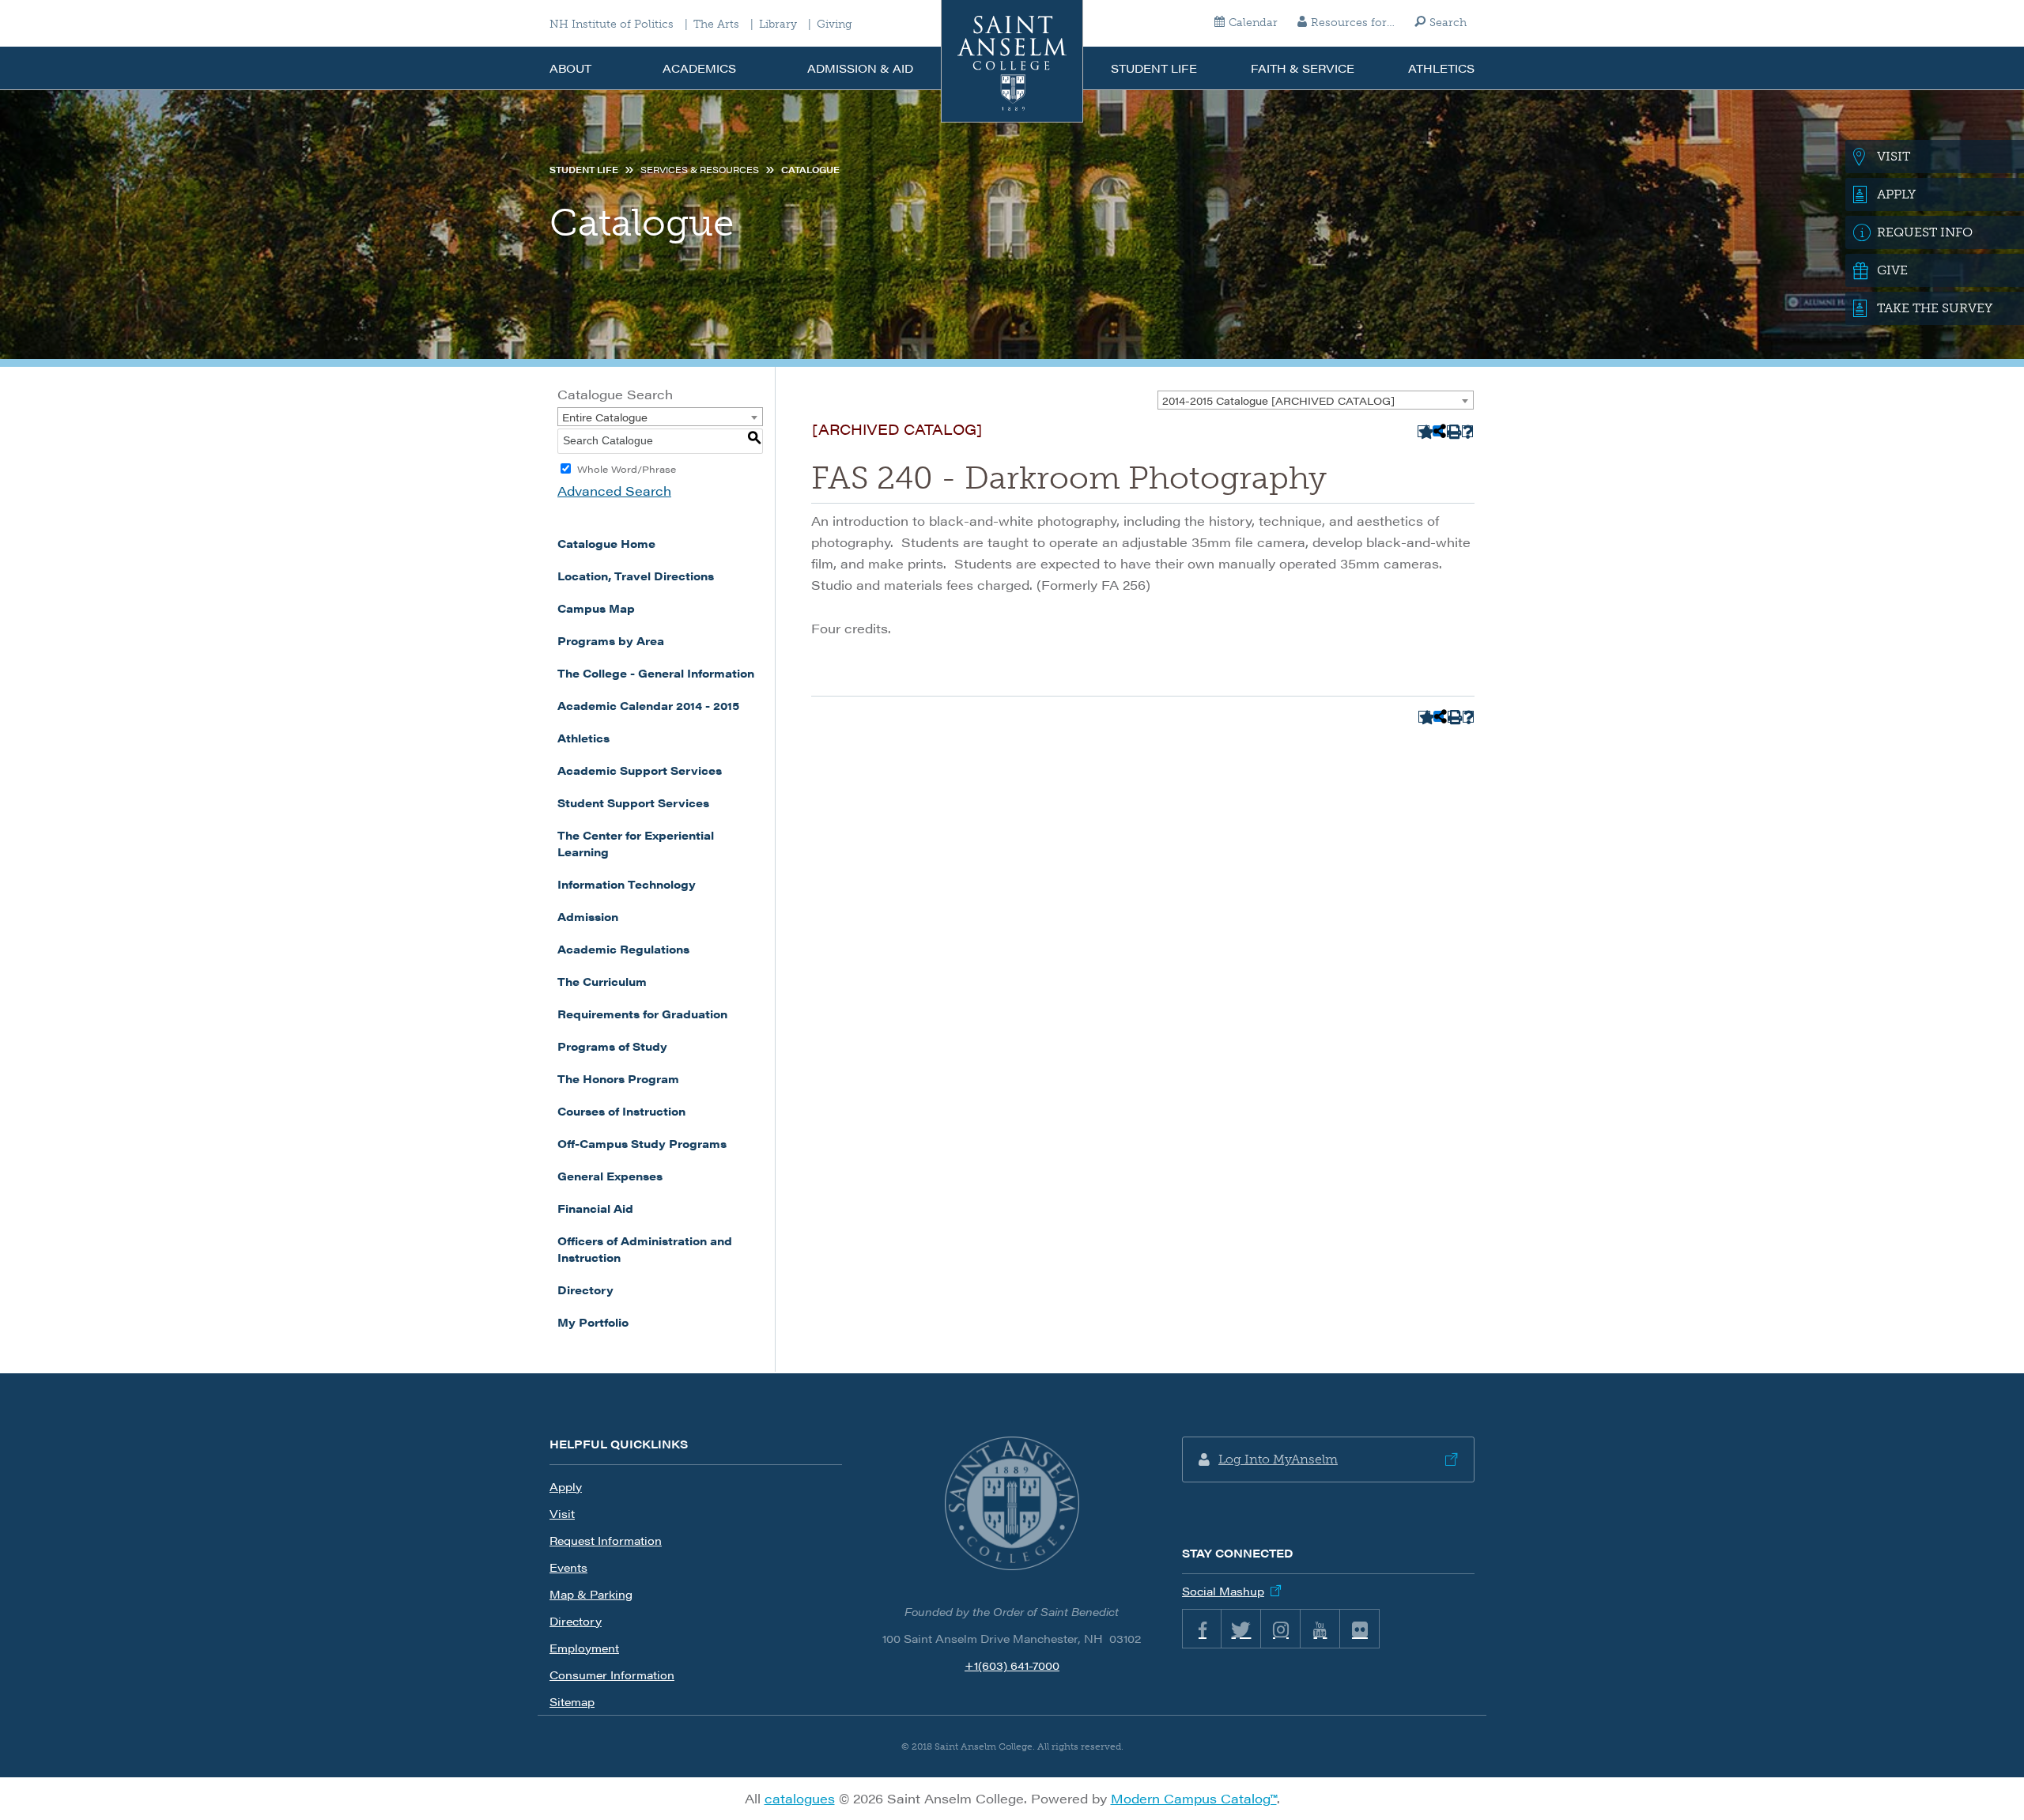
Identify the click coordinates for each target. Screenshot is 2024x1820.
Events (568, 1567)
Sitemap (572, 1701)
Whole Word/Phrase (627, 469)
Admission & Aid (860, 68)
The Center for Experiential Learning (636, 843)
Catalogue (810, 170)
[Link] (1012, 1504)
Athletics (1441, 68)
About (570, 68)
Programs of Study (612, 1046)
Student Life (1154, 68)
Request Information (606, 1540)
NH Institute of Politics (612, 25)
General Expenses (610, 1176)
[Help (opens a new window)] (1468, 431)
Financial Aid (595, 1208)
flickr (1360, 1629)
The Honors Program (618, 1078)
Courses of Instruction (621, 1111)
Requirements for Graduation (642, 1014)
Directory (585, 1289)
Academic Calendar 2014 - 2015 (648, 705)
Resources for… (1353, 23)
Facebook (1202, 1629)
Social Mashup (1223, 1591)
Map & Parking (591, 1594)
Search (1448, 23)
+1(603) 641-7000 (1012, 1665)
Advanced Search (614, 491)
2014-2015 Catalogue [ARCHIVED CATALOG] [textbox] (1278, 400)
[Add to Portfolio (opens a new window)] (1424, 431)
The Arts (716, 25)
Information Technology (627, 884)
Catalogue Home (606, 543)
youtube (1320, 1629)
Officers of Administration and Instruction (645, 1249)
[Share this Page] (1438, 431)
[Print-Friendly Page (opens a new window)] (1453, 431)
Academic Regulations (623, 949)
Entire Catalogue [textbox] (605, 417)
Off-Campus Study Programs (642, 1143)
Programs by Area (611, 640)
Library (778, 25)
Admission (588, 916)
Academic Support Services (640, 770)
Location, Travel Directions (636, 576)
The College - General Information (656, 673)
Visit (562, 1513)
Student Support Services (633, 802)
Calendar (1253, 23)
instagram (1281, 1629)
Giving (835, 25)
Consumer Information (612, 1675)
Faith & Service (1303, 68)
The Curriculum (602, 981)
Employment (584, 1648)
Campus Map (596, 608)
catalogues (800, 1798)
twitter (1241, 1629)
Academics (699, 68)
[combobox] (1316, 400)
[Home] (1012, 61)
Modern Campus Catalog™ (1194, 1798)
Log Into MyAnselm (1278, 1459)
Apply (566, 1486)
